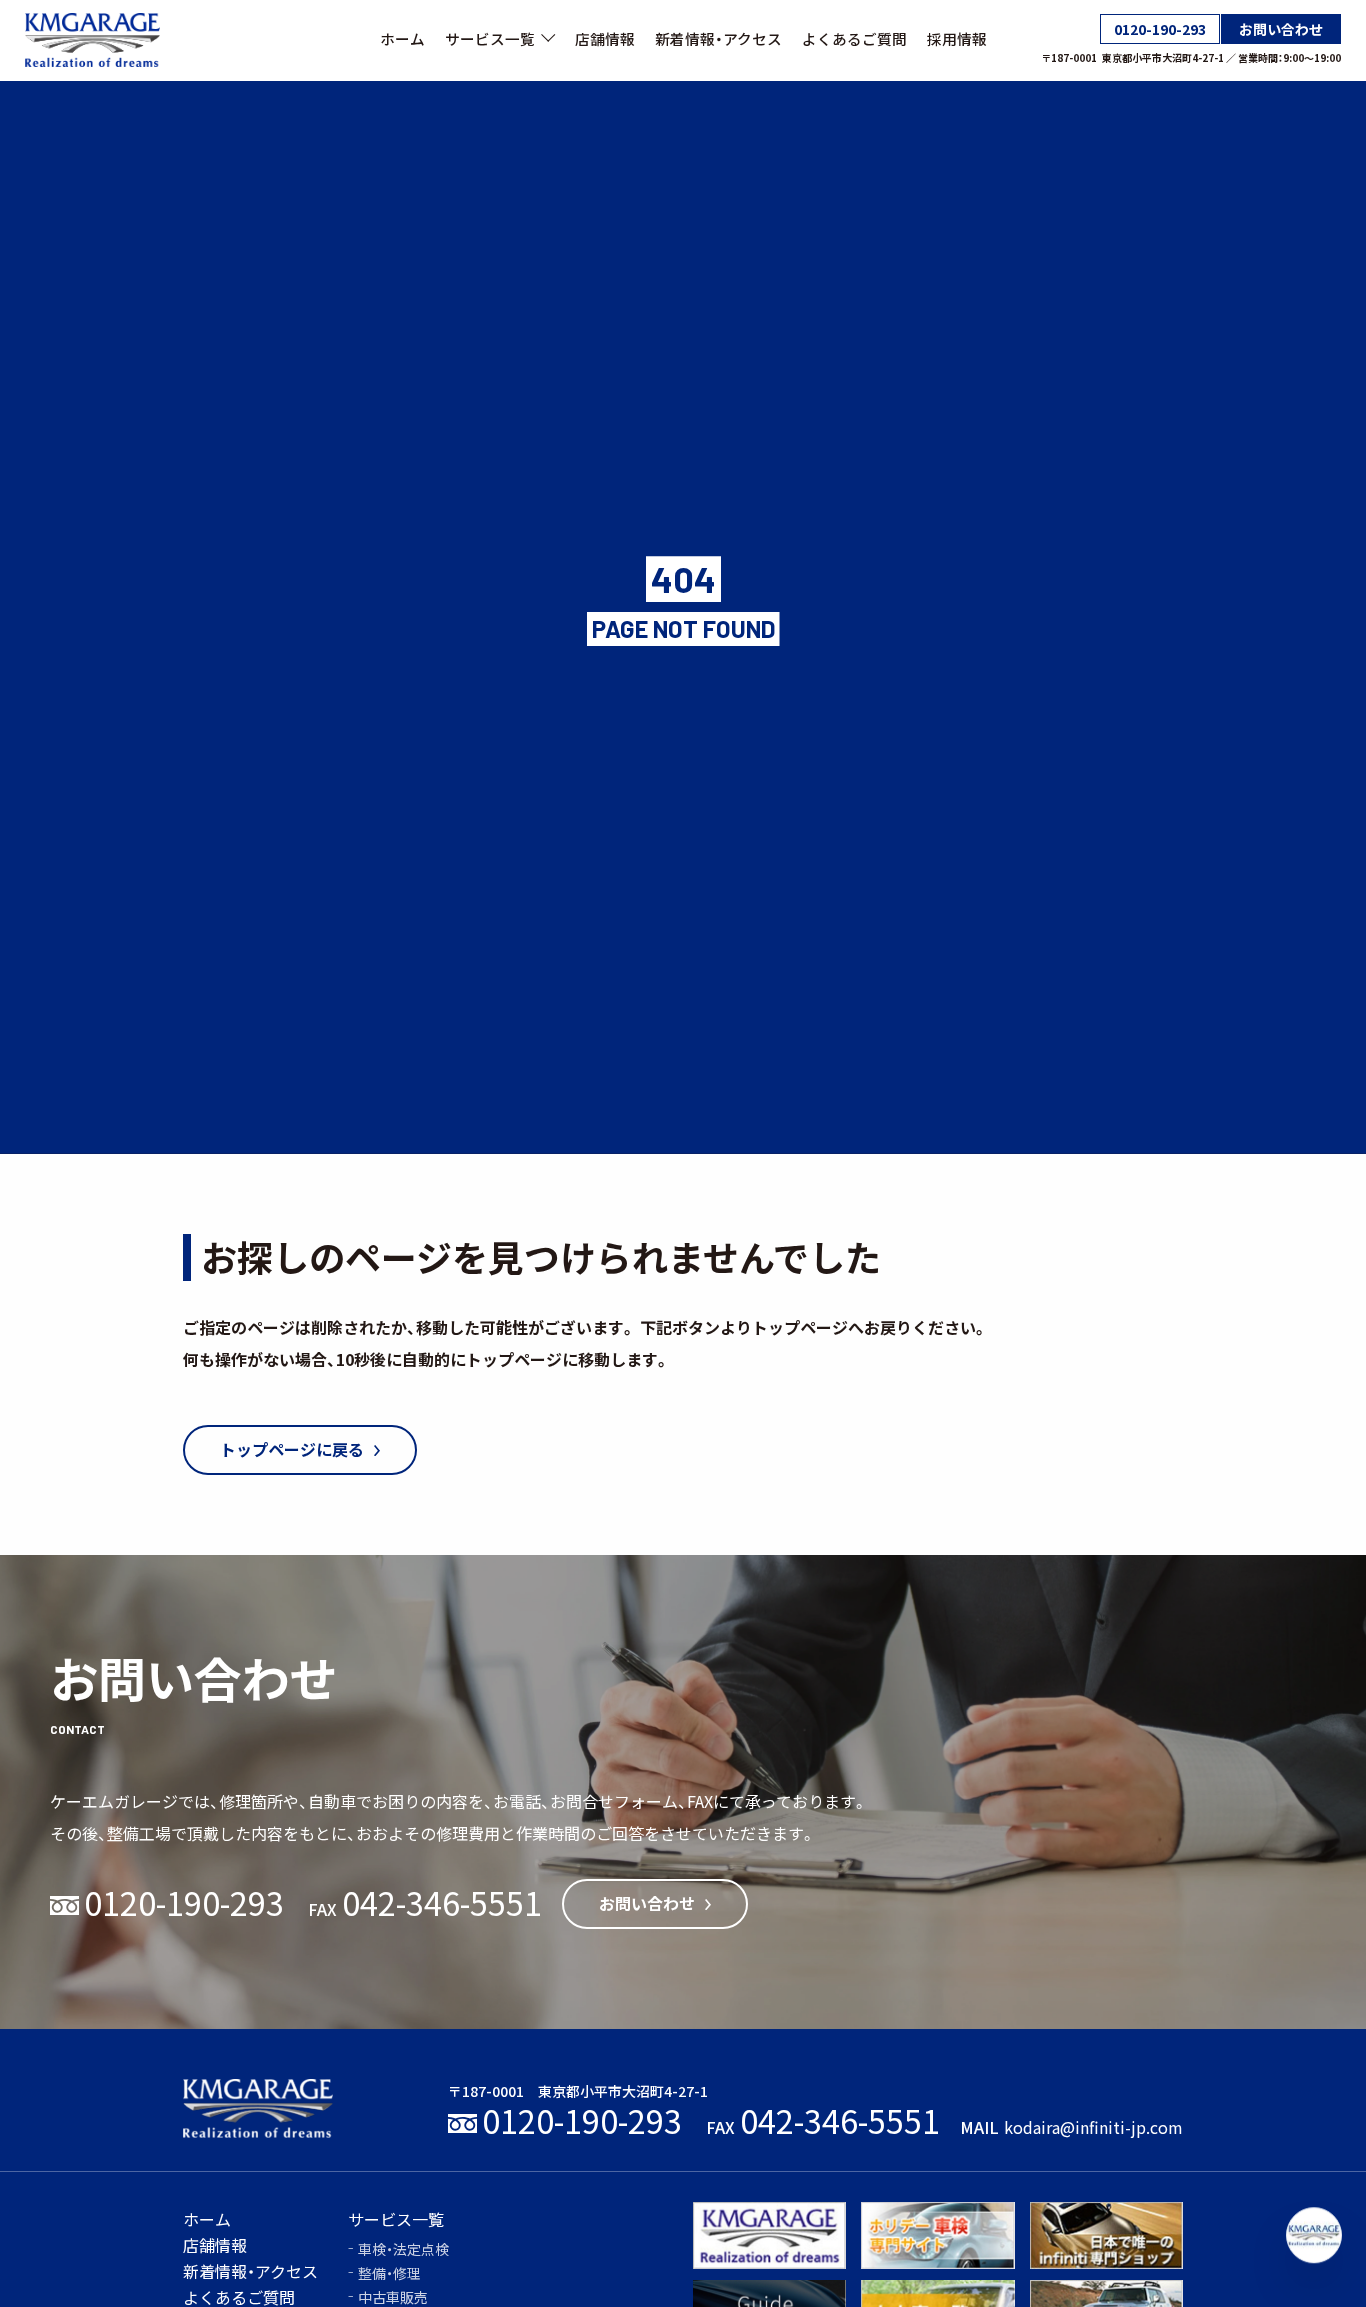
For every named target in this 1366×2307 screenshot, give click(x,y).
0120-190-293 (1160, 29)
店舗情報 (605, 39)
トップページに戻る (292, 1449)
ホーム (402, 39)
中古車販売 (393, 2297)
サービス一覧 (490, 39)
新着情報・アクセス (718, 39)
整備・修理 (389, 2273)
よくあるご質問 (854, 39)
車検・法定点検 (403, 2249)
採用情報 (957, 39)
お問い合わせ (1281, 29)
